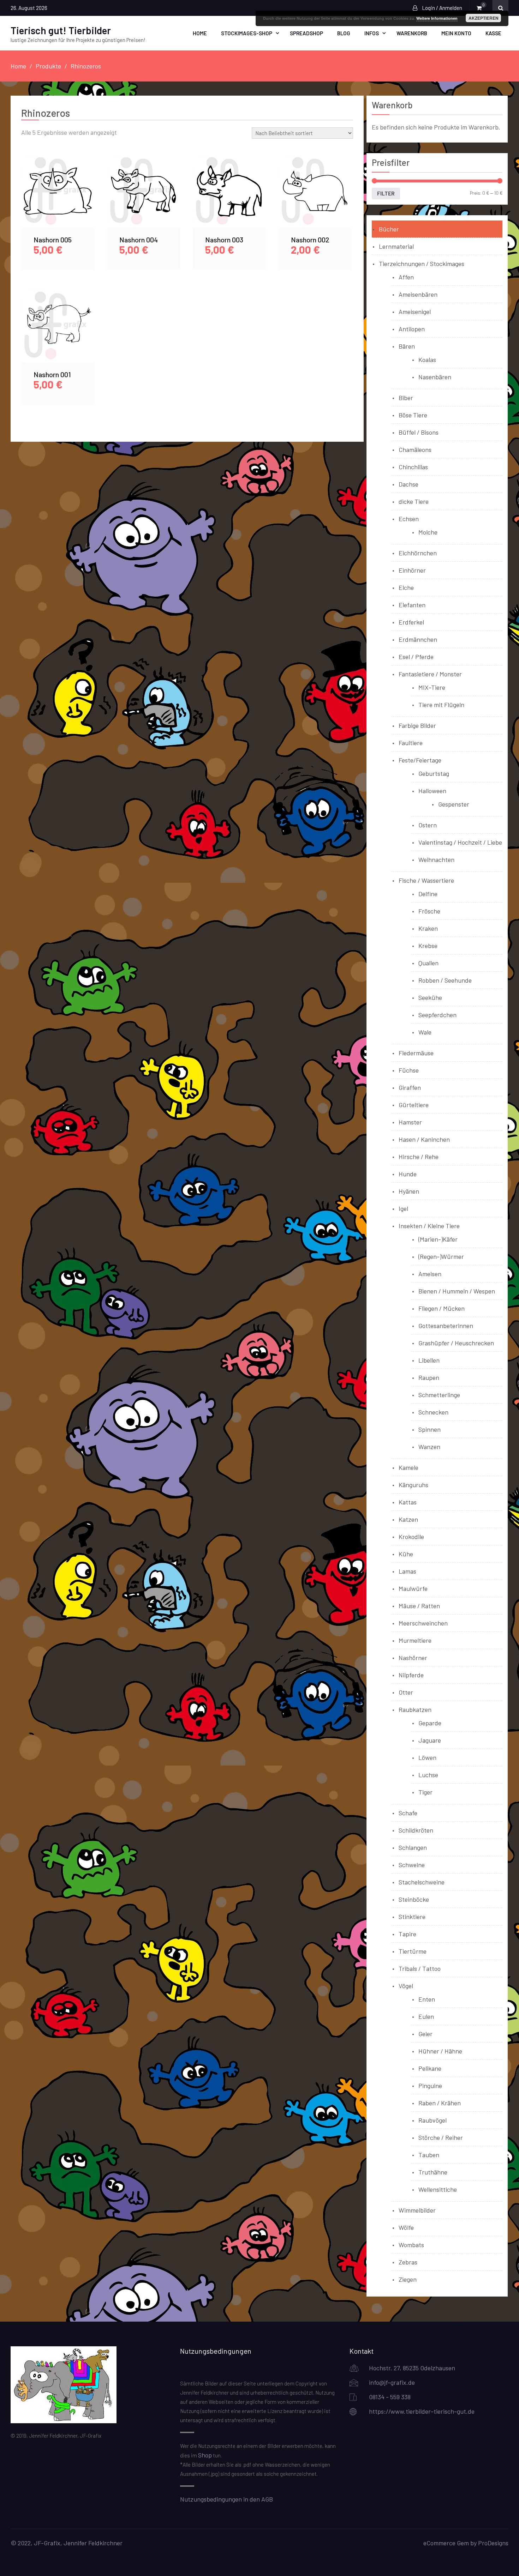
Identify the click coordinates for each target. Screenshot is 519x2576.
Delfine (428, 894)
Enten (427, 1999)
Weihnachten (436, 859)
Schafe (408, 1813)
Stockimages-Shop (247, 33)
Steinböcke (414, 1899)
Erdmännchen (418, 639)
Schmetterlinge (439, 1395)
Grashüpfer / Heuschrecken (456, 1343)
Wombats (411, 2245)
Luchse (428, 1775)
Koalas (427, 360)
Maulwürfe (413, 1588)
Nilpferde (411, 1675)
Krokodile (411, 1537)
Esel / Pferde (416, 657)
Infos (372, 33)
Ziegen (408, 2279)
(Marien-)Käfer (438, 1239)
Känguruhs (413, 1485)
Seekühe (430, 997)
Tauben (429, 2155)
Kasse (493, 33)
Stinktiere (412, 1917)
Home (200, 33)
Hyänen (409, 1191)
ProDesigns (493, 2543)
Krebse (428, 946)
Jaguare (430, 1740)
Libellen (429, 1360)
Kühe (406, 1554)
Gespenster (454, 804)
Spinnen (429, 1429)
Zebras (408, 2262)
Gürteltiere (414, 1105)
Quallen (428, 963)
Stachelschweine (422, 1882)
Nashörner (413, 1658)
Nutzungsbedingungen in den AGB (226, 2499)
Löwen (427, 1757)
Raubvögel (432, 2120)
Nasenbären (435, 377)
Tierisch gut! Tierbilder (61, 30)
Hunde (408, 1174)
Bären (407, 346)
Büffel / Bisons (419, 432)
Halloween (432, 791)
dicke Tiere (414, 501)
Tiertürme (413, 1951)
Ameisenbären (418, 294)
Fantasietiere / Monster (430, 674)
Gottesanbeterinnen (446, 1326)
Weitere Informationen (437, 18)
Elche (406, 587)
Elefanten (412, 605)
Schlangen (413, 1847)
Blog (344, 33)
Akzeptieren (484, 18)
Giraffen (410, 1087)
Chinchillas (413, 467)
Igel (403, 1208)
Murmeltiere (415, 1640)
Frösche (429, 911)
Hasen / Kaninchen (424, 1139)
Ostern (428, 825)
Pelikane (430, 2068)
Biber (406, 398)
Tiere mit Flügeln (441, 705)
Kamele (408, 1467)
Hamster (410, 1122)
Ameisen (430, 1274)
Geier (425, 2034)
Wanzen (429, 1447)
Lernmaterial (396, 246)
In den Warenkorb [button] (58, 199)
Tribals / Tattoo (420, 1968)
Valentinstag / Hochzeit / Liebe (460, 842)
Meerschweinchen (423, 1623)
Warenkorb (412, 33)
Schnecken (433, 1412)
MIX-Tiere (432, 687)
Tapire (407, 1934)
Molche (428, 532)
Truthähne (433, 2172)
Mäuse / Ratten (419, 1606)
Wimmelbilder (417, 2210)
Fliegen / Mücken (442, 1308)
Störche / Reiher (441, 2137)
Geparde (430, 1723)
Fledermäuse (416, 1053)
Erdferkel (411, 622)
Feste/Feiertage (420, 760)
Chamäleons (415, 450)
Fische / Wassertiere (426, 880)
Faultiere (411, 743)
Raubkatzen (415, 1709)
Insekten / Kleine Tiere (429, 1226)
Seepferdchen (437, 1015)
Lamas (407, 1571)
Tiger (425, 1792)
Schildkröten (416, 1830)
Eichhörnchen (418, 553)
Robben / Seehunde (445, 980)
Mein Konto (456, 33)
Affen (406, 277)
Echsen (409, 519)
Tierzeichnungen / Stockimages (422, 264)
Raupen (429, 1377)
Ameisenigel (415, 312)
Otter (406, 1692)
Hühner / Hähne (440, 2051)
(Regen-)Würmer (441, 1256)
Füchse (409, 1070)
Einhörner (412, 570)
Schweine (412, 1865)
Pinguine (430, 2086)
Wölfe (406, 2227)
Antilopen (412, 329)
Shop (205, 2455)
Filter (386, 193)
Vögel (406, 1986)
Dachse (408, 484)
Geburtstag (434, 773)
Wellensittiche (438, 2189)
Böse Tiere (413, 415)
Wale (425, 1032)
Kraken (428, 928)
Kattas (408, 1502)
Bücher (389, 229)
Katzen (408, 1519)
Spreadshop (306, 33)
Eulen (426, 2016)
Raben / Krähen (440, 2103)
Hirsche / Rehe (419, 1157)
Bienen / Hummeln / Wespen (457, 1291)
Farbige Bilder (417, 725)
